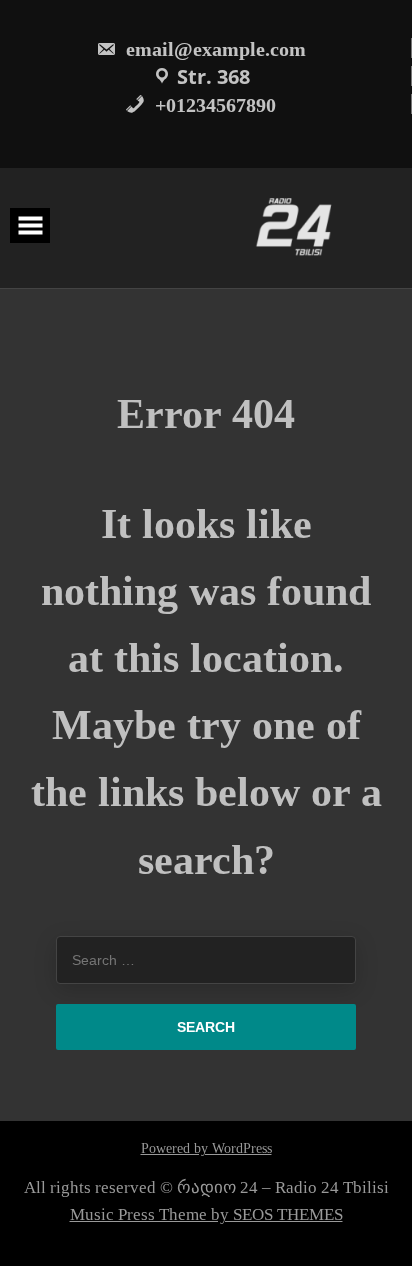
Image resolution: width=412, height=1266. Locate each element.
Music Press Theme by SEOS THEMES (206, 1214)
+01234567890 (213, 105)
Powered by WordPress (206, 1148)
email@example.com (213, 49)
